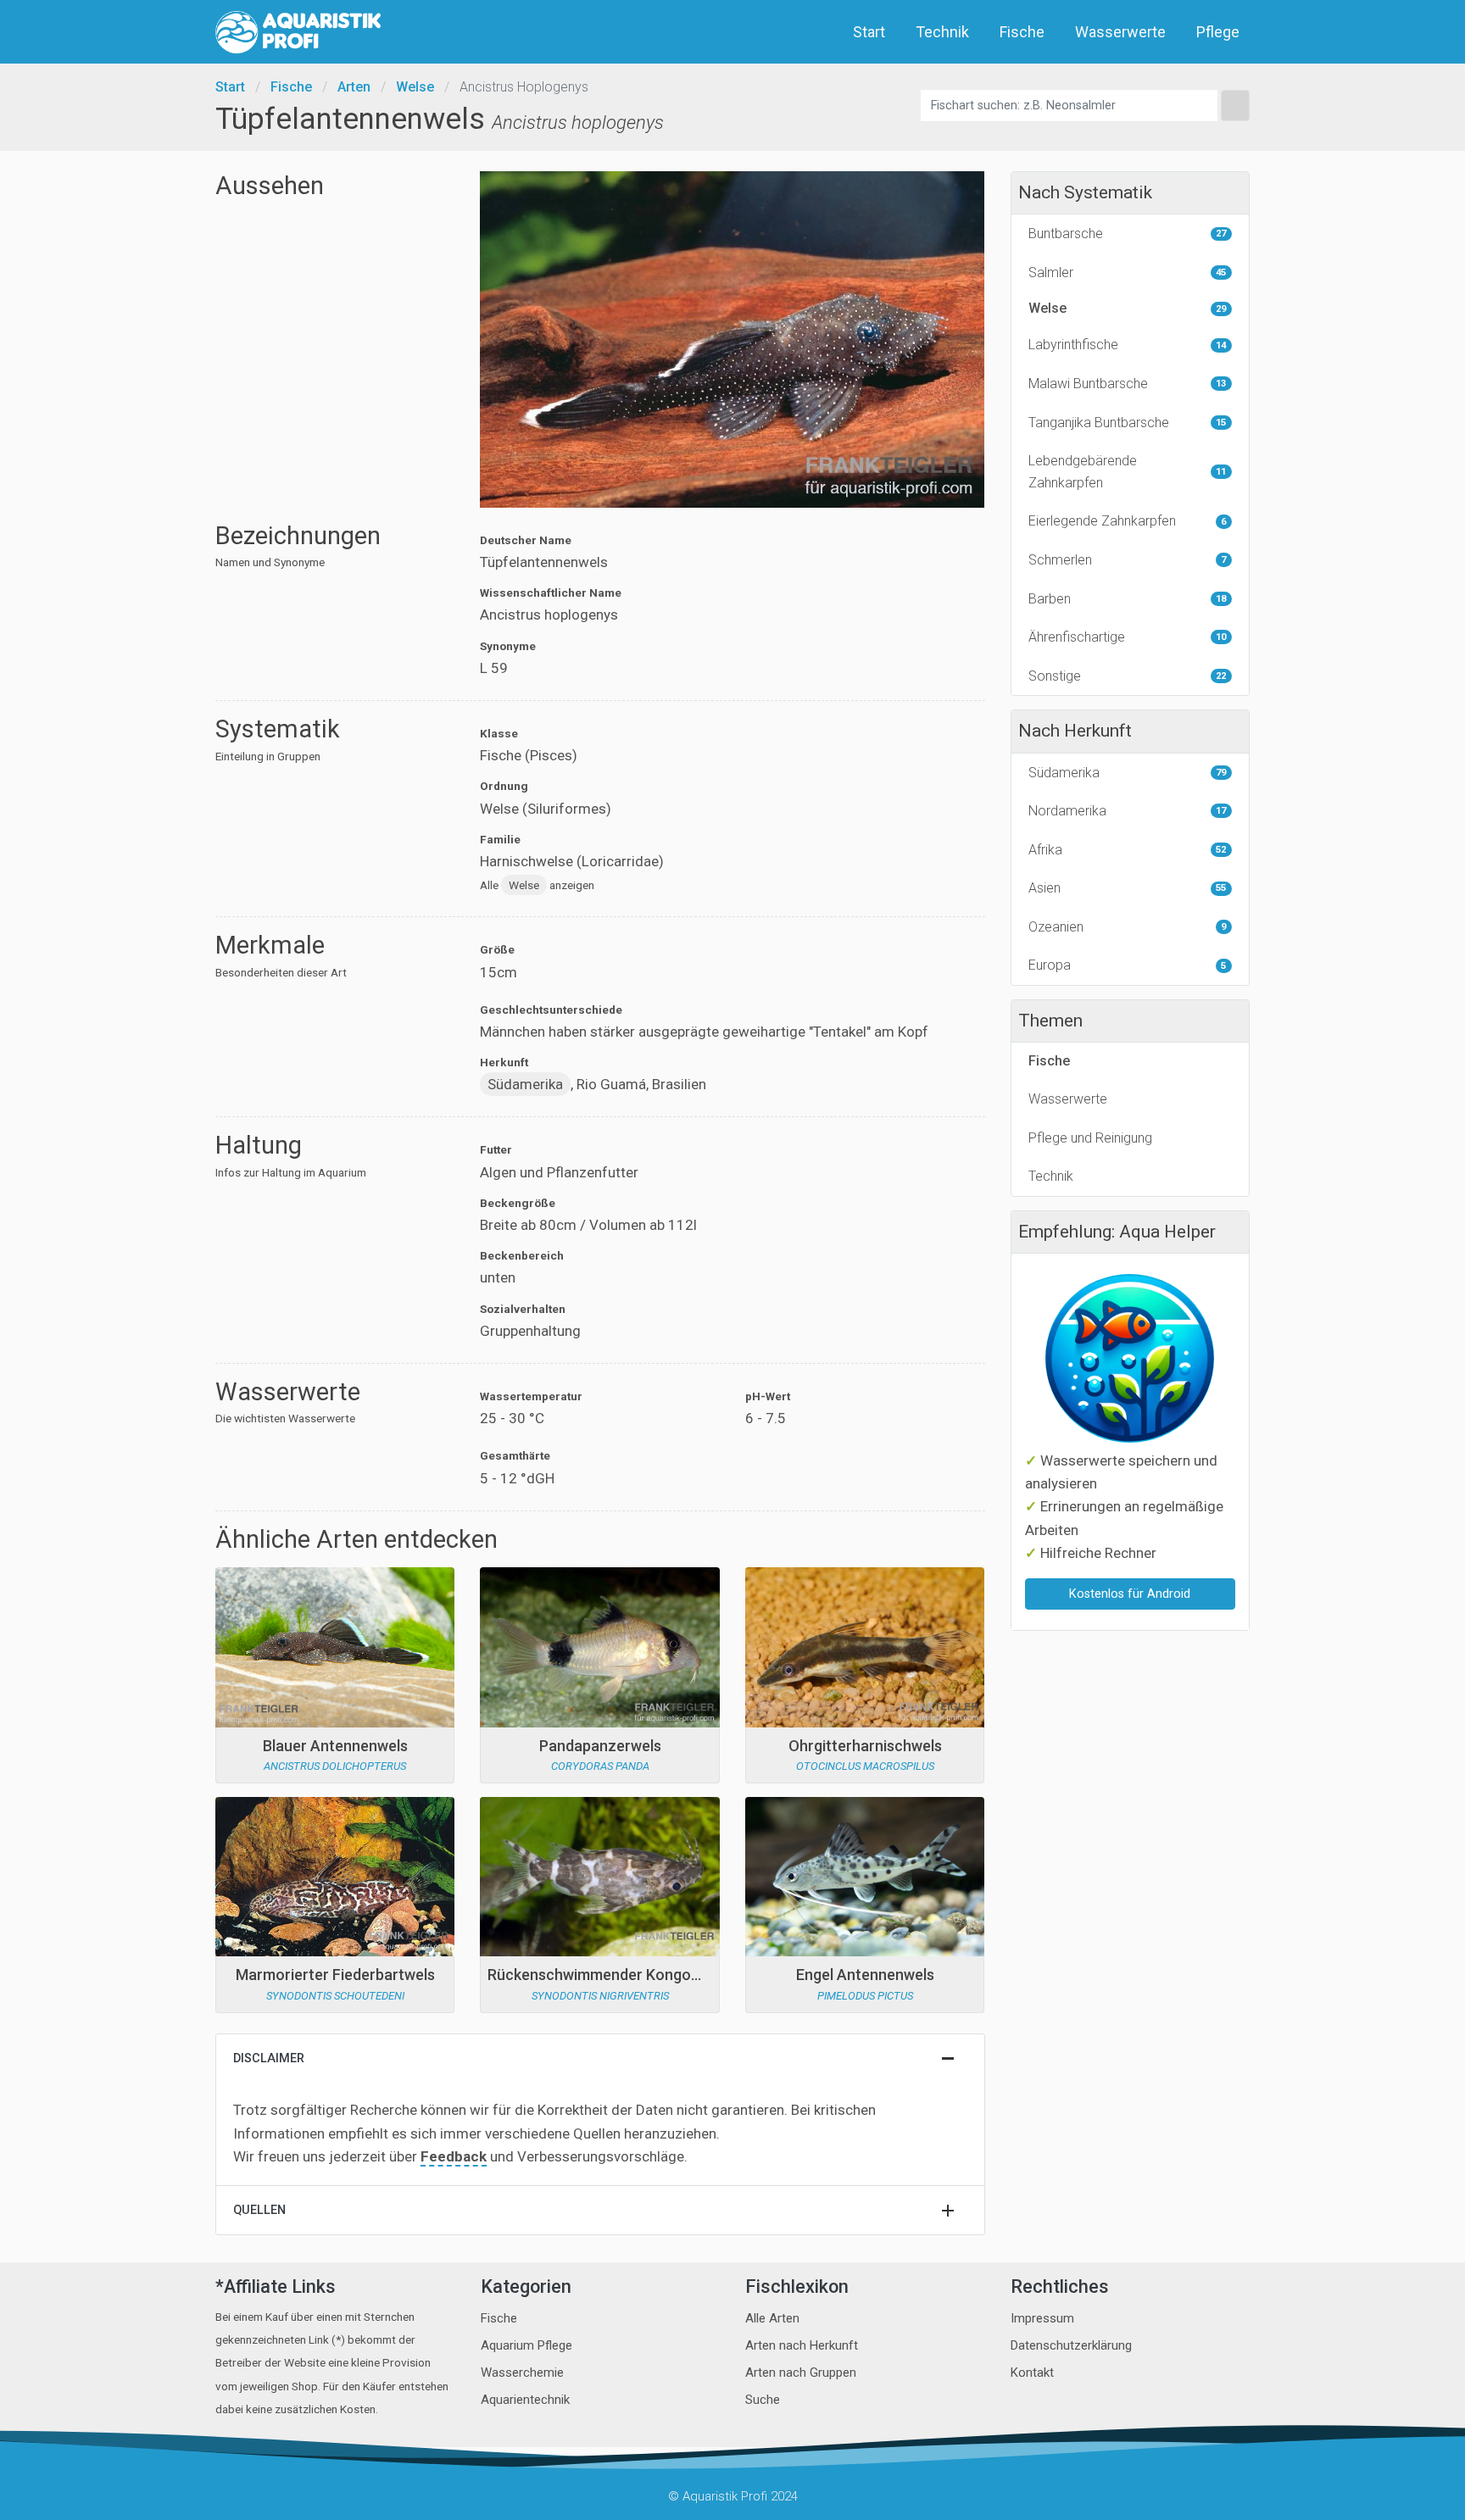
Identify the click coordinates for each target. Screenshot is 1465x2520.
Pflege (1218, 32)
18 (1221, 599)
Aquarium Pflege (526, 2345)
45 (1221, 273)
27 (1221, 234)
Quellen (259, 2210)
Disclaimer (269, 2058)
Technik (942, 32)
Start (869, 32)
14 (1221, 345)
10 (1221, 637)
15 (1221, 423)
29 (1221, 309)
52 (1221, 850)
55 (1221, 888)
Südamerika (525, 1084)
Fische (1022, 32)
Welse (415, 87)
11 (1221, 472)
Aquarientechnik (525, 2400)
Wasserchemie (522, 2373)
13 (1221, 384)
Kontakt (1032, 2373)
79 (1221, 773)
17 (1221, 811)
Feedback (454, 2156)
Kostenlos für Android (1130, 1594)
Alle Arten (772, 2318)
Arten (354, 87)
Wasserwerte (1120, 32)
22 (1221, 676)
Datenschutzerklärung (1071, 2345)
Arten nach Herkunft (802, 2345)
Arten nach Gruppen (801, 2373)
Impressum (1042, 2318)
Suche (763, 2400)
